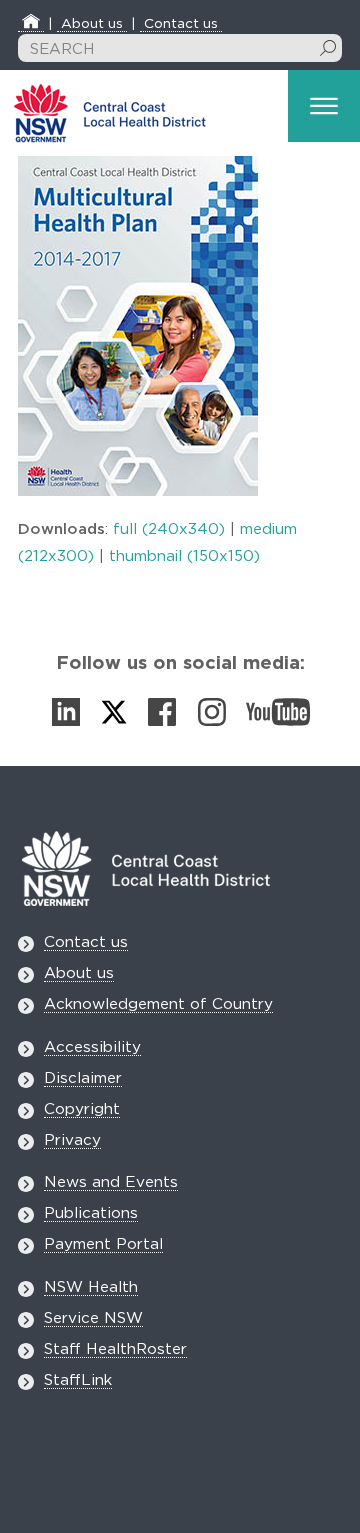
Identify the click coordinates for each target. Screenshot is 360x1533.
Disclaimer (83, 1078)
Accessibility (92, 1047)
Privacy (72, 1140)
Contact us (181, 24)
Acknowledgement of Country (158, 1004)
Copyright (82, 1109)
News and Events (111, 1182)
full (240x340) (169, 529)
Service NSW (93, 1318)
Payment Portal (103, 1244)
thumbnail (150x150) (184, 556)
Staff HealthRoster (115, 1349)
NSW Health (91, 1287)
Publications (91, 1213)
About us (92, 24)
